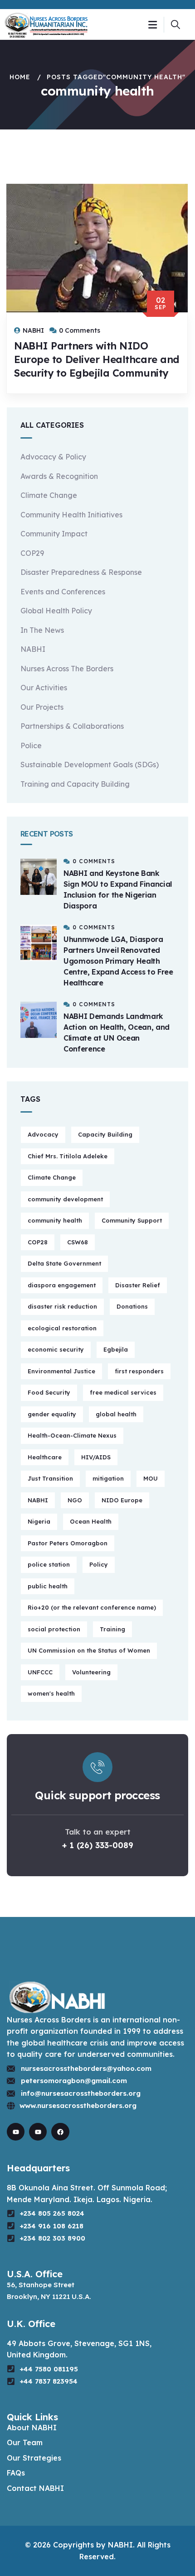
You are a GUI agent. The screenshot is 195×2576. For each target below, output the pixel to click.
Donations (132, 1306)
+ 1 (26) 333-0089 (98, 1845)
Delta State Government (64, 1263)
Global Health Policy (56, 611)
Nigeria (39, 1521)
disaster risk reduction (62, 1306)
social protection (54, 1629)
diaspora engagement (62, 1285)
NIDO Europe (122, 1500)
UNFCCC (40, 1672)
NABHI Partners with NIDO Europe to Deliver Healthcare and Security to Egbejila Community (97, 359)
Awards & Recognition (59, 476)
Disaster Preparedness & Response (81, 572)
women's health (51, 1693)
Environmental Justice (61, 1371)
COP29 (32, 553)
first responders (139, 1371)
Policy (99, 1564)
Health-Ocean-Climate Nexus (72, 1435)
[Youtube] (16, 2132)
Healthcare (45, 1457)
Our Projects (42, 707)
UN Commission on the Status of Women (89, 1650)
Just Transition (50, 1478)
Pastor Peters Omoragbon (68, 1543)
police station (49, 1564)
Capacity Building (105, 1134)
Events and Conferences (63, 592)
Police (31, 746)
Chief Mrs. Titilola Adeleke (68, 1156)
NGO (75, 1500)
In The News (42, 630)
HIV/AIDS (96, 1457)
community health (55, 1220)
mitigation (108, 1478)
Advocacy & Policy (53, 457)
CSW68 (78, 1242)
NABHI (33, 649)
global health (116, 1414)
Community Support (132, 1220)
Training (112, 1629)
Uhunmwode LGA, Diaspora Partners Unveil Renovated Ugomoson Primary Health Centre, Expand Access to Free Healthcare (118, 961)
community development (65, 1199)
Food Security (49, 1392)
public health (48, 1586)
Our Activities (44, 688)
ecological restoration (62, 1328)
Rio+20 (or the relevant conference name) (92, 1607)
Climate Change (49, 495)
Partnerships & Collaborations (72, 726)
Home (20, 77)
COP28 (38, 1242)
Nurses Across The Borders (67, 669)
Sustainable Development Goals (90, 765)
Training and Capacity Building (75, 784)
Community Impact (54, 534)
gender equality (52, 1414)
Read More (46, 402)
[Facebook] (60, 2132)
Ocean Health (91, 1521)
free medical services (123, 1392)
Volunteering (91, 1672)
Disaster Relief (138, 1285)
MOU (151, 1478)
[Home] (46, 24)
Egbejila (116, 1349)
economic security (56, 1349)
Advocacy (43, 1134)
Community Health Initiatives (71, 515)
